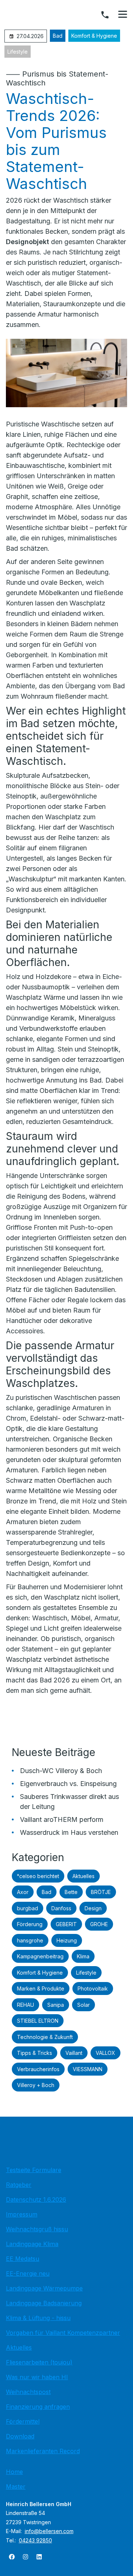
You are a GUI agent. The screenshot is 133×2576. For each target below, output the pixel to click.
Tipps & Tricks (35, 2053)
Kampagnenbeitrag (40, 1956)
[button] (123, 14)
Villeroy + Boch (36, 2085)
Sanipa (56, 2005)
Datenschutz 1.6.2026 (36, 2199)
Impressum (22, 2214)
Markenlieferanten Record (43, 2451)
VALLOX (105, 2053)
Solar (83, 2005)
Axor (23, 1892)
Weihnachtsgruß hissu (37, 2229)
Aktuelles (83, 1876)
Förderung (30, 1924)
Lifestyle (18, 52)
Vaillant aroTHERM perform (62, 1819)
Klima (83, 1956)
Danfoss (61, 1908)
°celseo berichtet (38, 1876)
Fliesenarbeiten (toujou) (39, 2362)
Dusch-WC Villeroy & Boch (61, 1771)
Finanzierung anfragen (38, 2407)
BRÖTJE (101, 1892)
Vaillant (74, 2053)
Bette (71, 1892)
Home (14, 2472)
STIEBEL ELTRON (38, 2021)
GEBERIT (66, 1924)
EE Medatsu (23, 2259)
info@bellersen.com (49, 2531)
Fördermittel (23, 2421)
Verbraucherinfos (38, 2069)
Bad (58, 36)
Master (16, 2486)
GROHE (99, 1924)
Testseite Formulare (34, 2170)
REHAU (25, 2005)
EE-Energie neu (28, 2273)
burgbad (28, 1908)
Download (20, 2436)
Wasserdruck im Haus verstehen (69, 1832)
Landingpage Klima (32, 2244)
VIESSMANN (88, 2069)
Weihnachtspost (28, 2392)
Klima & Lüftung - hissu (38, 2318)
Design (93, 1908)
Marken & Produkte (41, 1988)
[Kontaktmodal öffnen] (105, 15)
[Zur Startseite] (66, 2143)
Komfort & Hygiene (94, 36)
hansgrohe (30, 1940)
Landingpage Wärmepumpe (44, 2288)
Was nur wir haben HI (37, 2377)
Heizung (67, 1940)
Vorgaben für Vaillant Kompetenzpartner (63, 2333)
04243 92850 (35, 2540)
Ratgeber (19, 2185)
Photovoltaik (93, 1988)
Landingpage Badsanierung (44, 2303)
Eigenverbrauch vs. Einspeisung (68, 1784)
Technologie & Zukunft (45, 2037)
